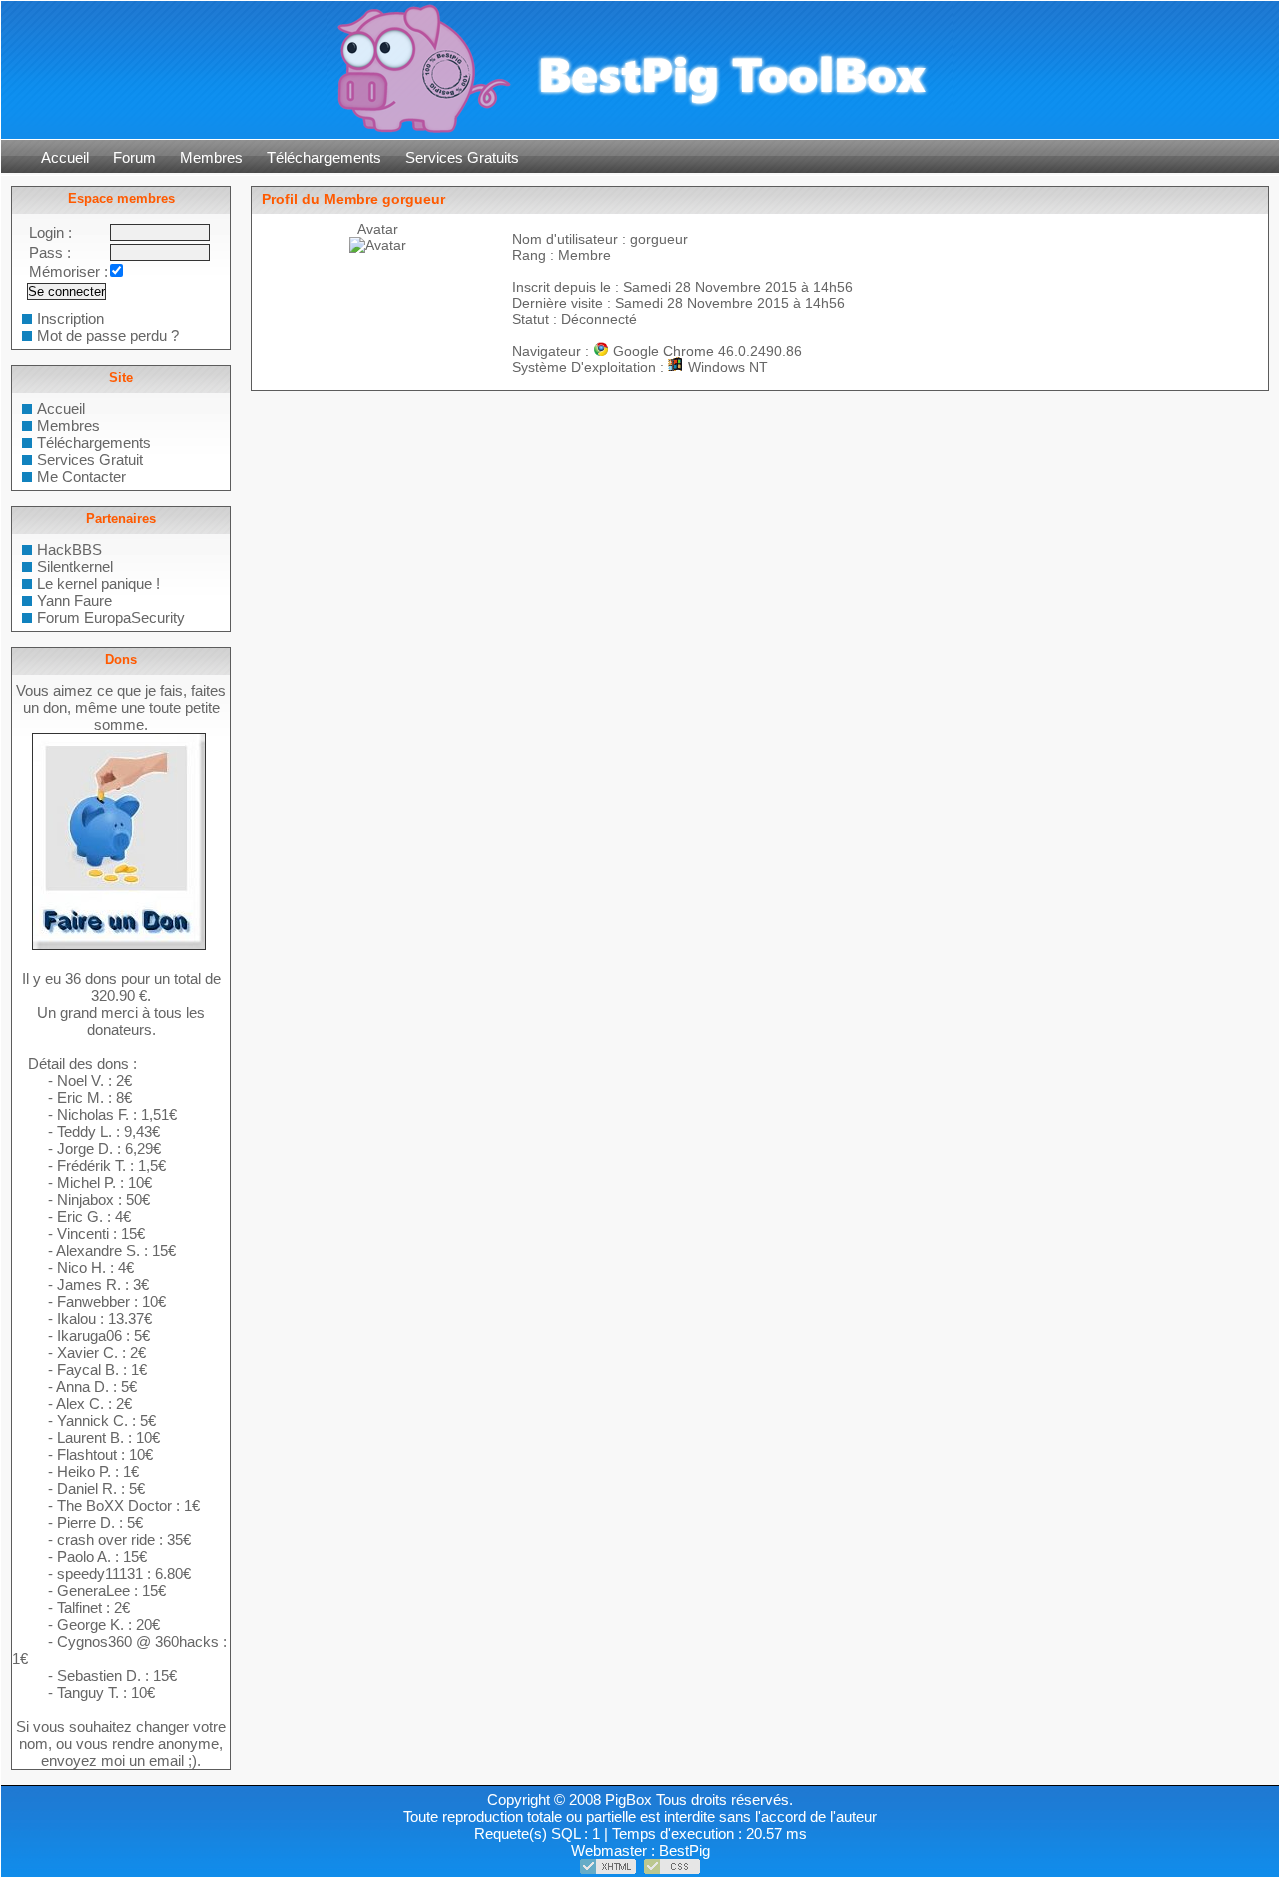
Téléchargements (324, 157)
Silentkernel (75, 566)
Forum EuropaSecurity (111, 617)
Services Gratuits (462, 157)
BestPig (684, 1850)
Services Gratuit (90, 459)
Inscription (70, 318)
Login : (50, 232)
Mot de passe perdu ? (108, 335)
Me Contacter (81, 476)
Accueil (65, 157)
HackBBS (69, 549)
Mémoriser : (68, 271)
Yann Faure (74, 600)
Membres (211, 157)
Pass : (50, 252)
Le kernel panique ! (98, 583)
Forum (134, 157)
